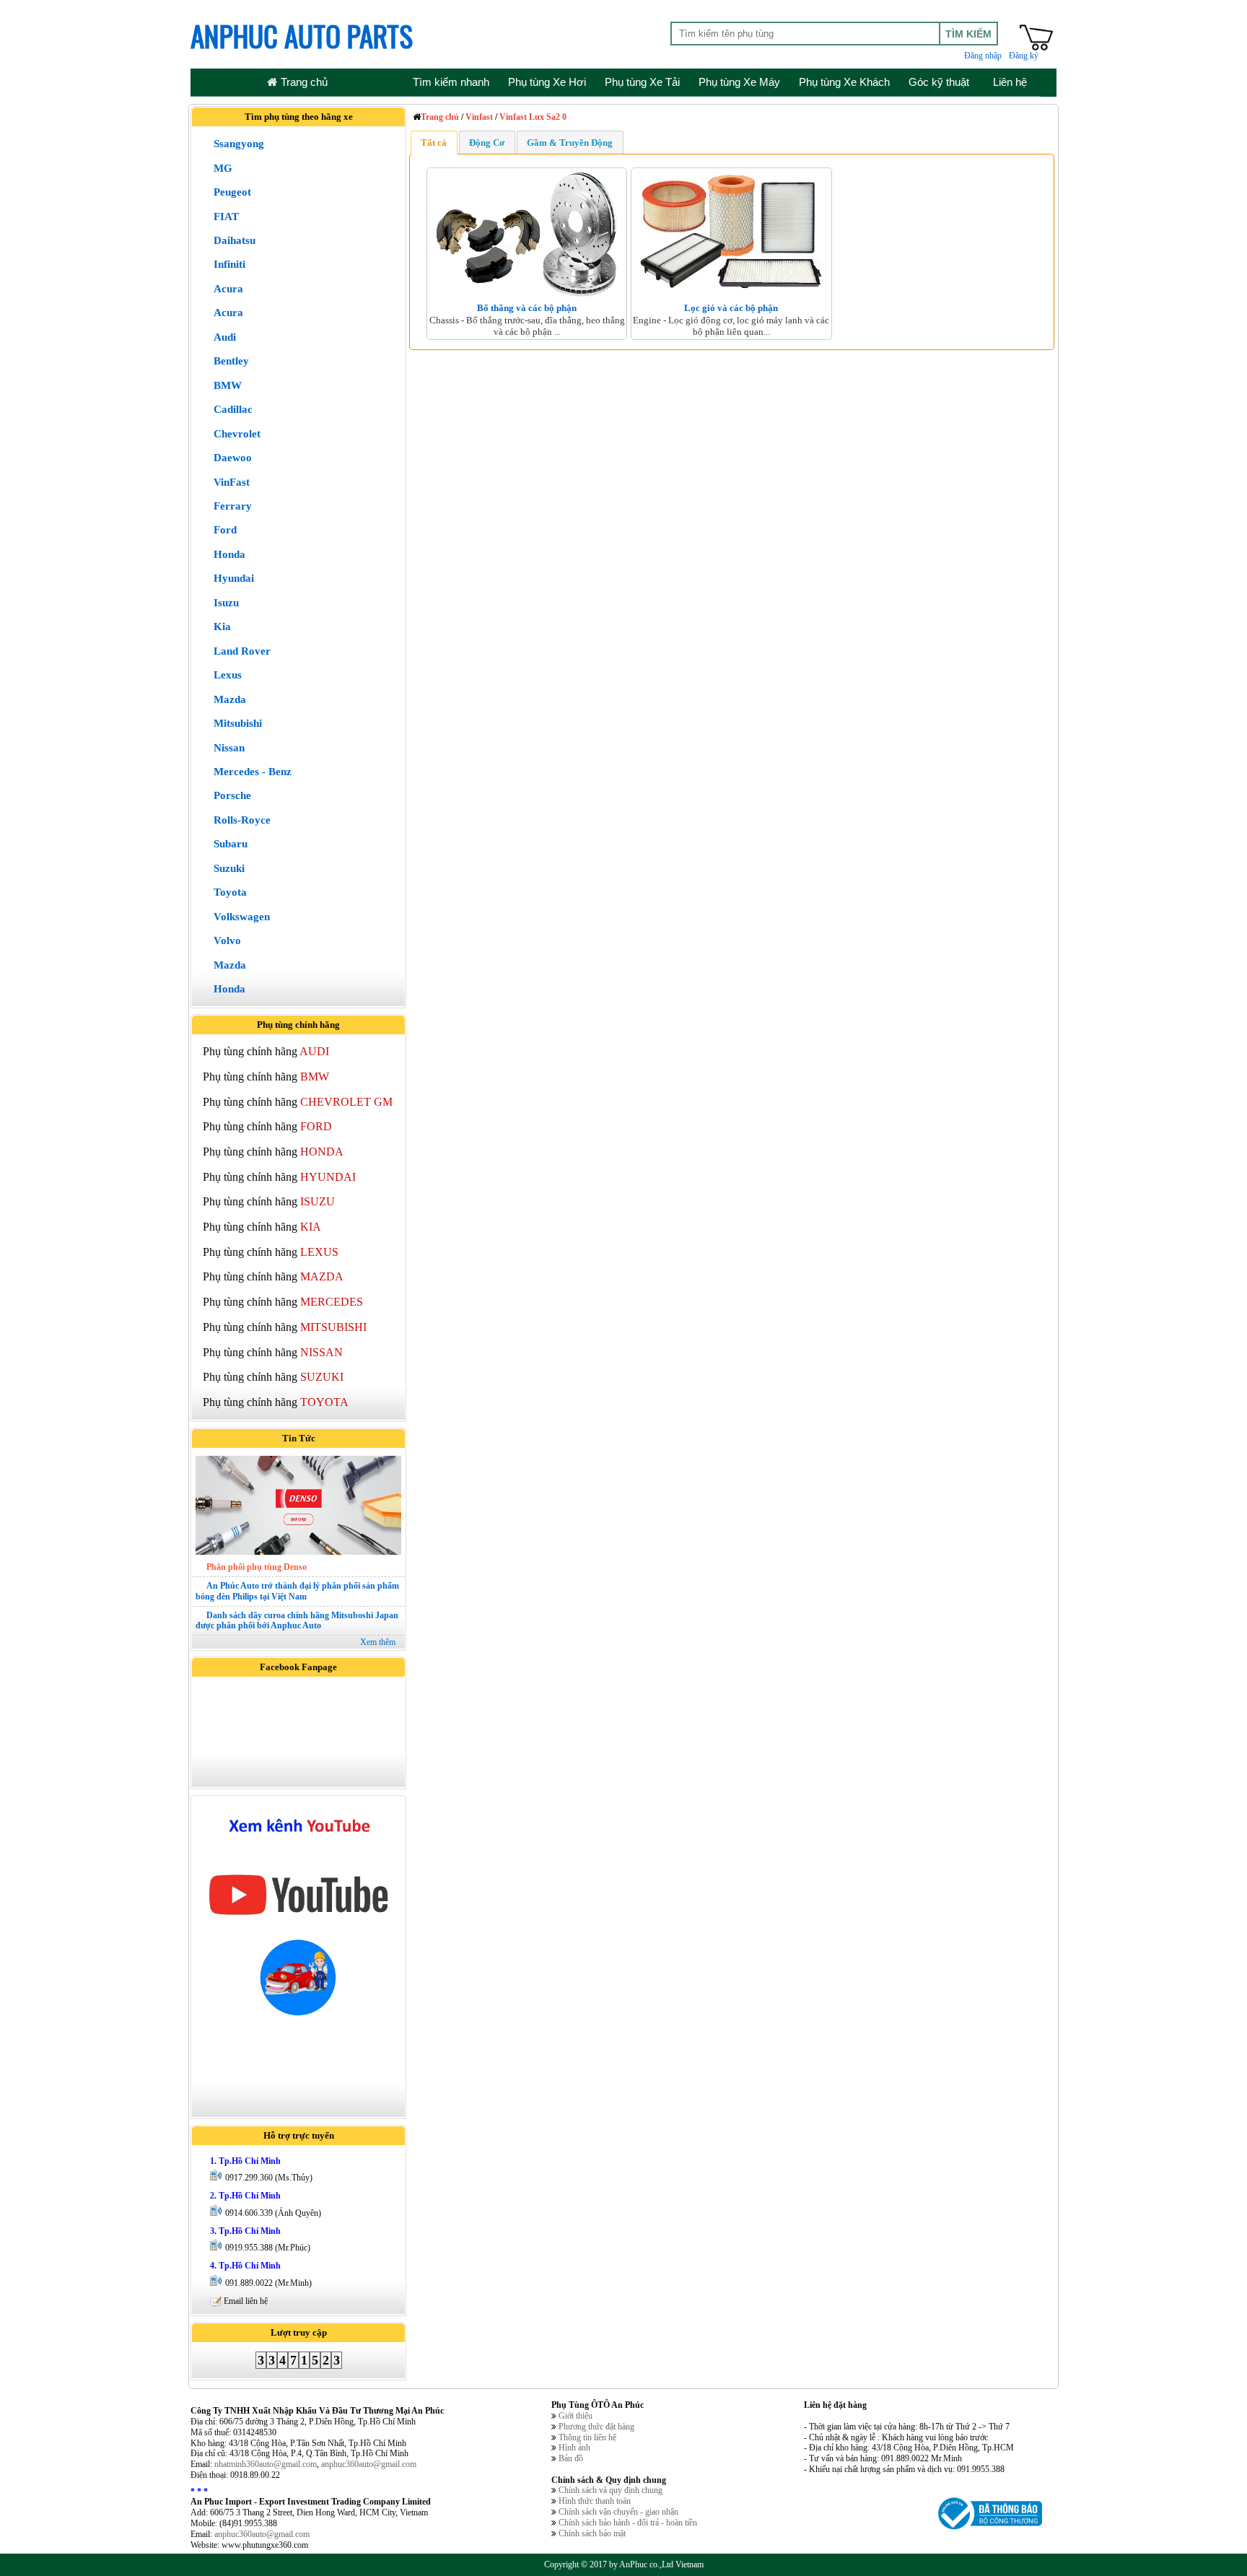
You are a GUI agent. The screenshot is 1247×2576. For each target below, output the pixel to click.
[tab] (434, 142)
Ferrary (233, 506)
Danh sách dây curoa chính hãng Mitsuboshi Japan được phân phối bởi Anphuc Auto (297, 1621)
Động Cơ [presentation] (487, 143)
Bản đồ (571, 2458)
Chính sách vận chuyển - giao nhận (618, 2512)
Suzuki (229, 868)
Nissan (229, 748)
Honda (229, 554)
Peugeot (232, 192)
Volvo (227, 940)
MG (223, 168)
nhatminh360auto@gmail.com (266, 2464)
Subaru (231, 844)
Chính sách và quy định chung (611, 2490)
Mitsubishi (238, 723)
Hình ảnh (574, 2448)
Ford (225, 530)
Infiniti (229, 264)
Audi (225, 337)
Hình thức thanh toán (595, 2501)
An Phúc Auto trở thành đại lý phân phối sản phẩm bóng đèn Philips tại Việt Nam (297, 1591)
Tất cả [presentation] (434, 143)
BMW (228, 385)
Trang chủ (440, 117)
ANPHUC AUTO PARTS (302, 35)
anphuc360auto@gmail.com (369, 2464)
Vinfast (479, 117)
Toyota (230, 892)
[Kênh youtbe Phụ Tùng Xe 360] (298, 1919)
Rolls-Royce (242, 820)
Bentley (231, 361)
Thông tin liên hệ (587, 2437)
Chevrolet (237, 434)
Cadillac (233, 409)
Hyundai (234, 578)
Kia (222, 626)
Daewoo (233, 458)
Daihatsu (235, 240)
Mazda (230, 699)
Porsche (232, 795)
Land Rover (242, 651)
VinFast (232, 482)
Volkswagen (242, 917)
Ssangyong (239, 144)
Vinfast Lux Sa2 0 (533, 117)
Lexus (228, 675)
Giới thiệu (576, 2416)
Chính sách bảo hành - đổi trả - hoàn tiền (628, 2523)
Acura (228, 289)
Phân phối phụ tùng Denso (257, 1567)
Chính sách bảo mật (592, 2533)
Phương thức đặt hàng (596, 2427)
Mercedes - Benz (253, 772)
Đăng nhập (983, 56)
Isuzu (226, 603)
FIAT (226, 217)
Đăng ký (1024, 56)
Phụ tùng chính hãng (266, 1051)
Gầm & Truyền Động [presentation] (570, 143)
